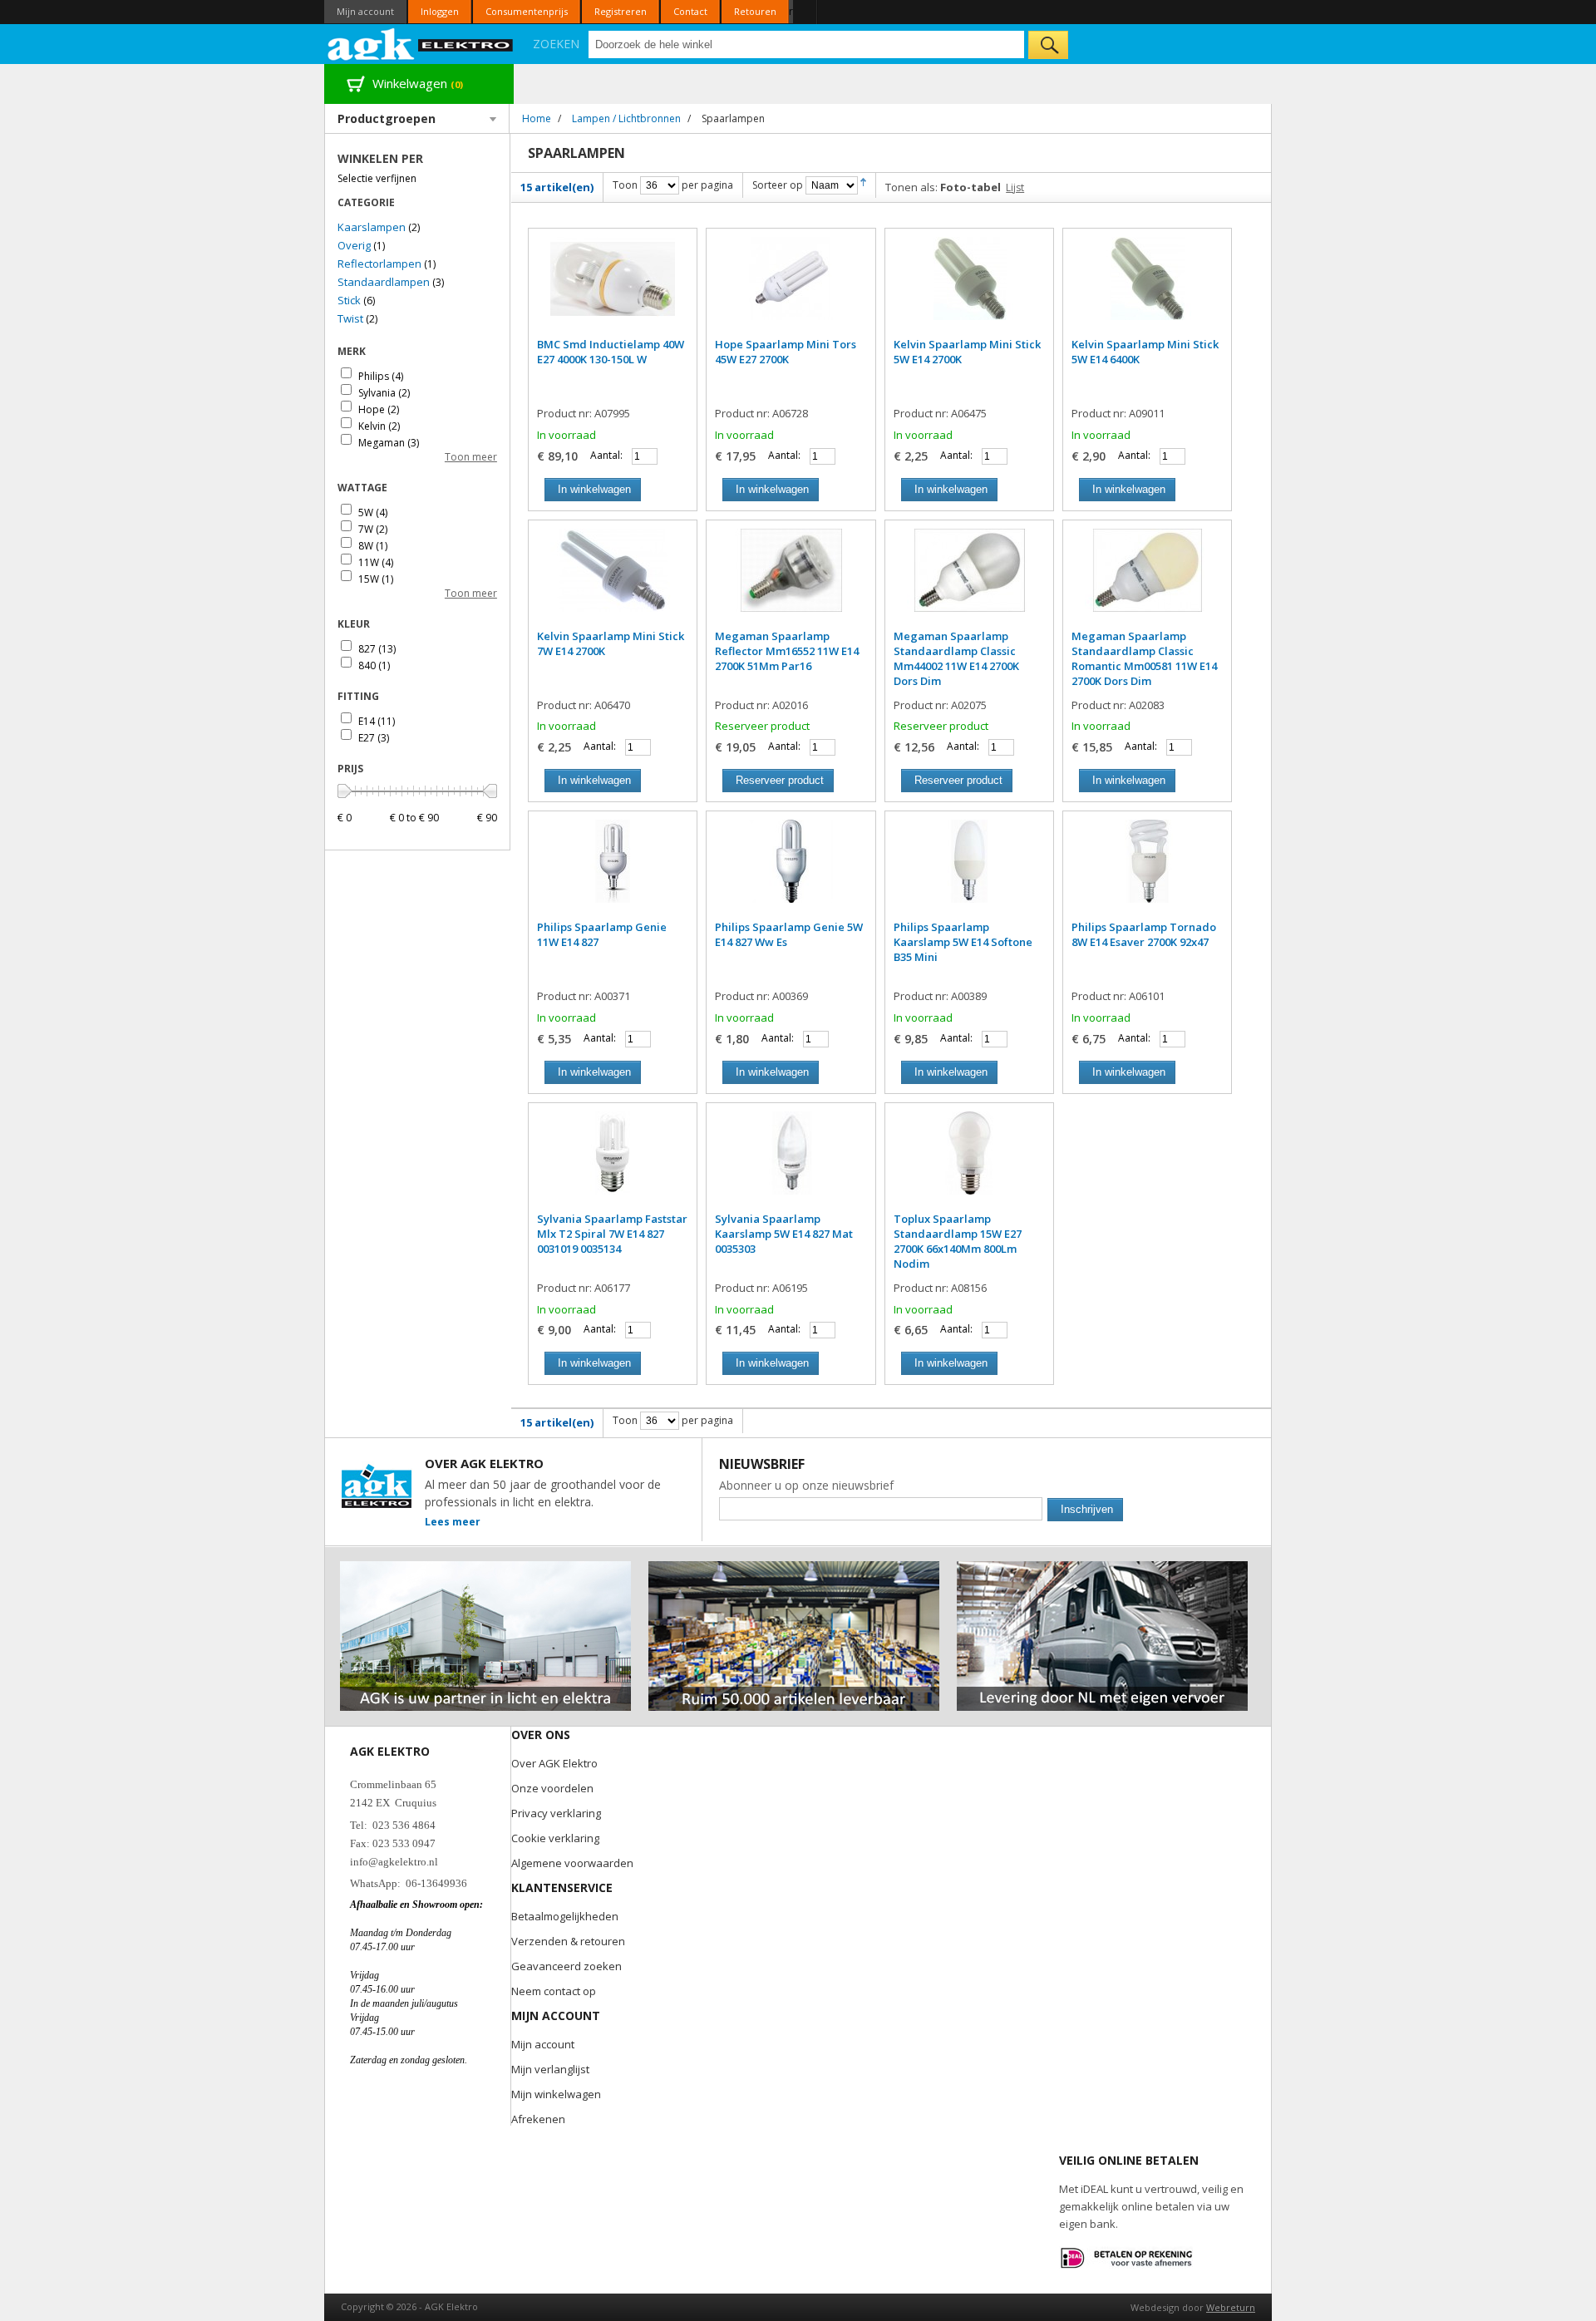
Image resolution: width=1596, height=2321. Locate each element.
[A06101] (1147, 870)
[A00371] (613, 870)
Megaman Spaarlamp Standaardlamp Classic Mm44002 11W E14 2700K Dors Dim (956, 658)
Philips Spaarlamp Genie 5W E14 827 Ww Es (789, 934)
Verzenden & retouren (568, 1941)
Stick (349, 300)
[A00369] (791, 870)
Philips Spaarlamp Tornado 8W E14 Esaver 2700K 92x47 (1144, 934)
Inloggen (440, 11)
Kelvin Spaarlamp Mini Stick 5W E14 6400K (1145, 352)
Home (537, 118)
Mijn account (365, 11)
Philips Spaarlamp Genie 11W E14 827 (602, 934)
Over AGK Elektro (554, 1763)
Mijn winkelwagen (556, 2094)
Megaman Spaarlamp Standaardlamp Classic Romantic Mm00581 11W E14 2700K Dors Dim (1144, 658)
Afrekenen (538, 2119)
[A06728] (791, 287)
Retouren (755, 11)
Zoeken (556, 44)
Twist (350, 318)
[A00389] (969, 870)
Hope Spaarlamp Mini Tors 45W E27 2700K (786, 352)
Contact (690, 11)
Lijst (1015, 187)
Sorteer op (778, 185)
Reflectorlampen (379, 264)
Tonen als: (911, 187)
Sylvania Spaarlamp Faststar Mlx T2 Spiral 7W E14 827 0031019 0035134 (612, 1234)
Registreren (621, 11)
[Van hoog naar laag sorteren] (863, 185)
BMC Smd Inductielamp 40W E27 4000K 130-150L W (611, 352)
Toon (625, 185)
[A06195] (791, 1161)
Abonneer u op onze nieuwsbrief (806, 1485)
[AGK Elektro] (421, 44)
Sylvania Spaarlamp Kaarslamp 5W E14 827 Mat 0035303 (784, 1234)
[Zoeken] (1048, 45)
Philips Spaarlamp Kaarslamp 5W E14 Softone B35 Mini (963, 942)
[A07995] (613, 287)
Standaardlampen (384, 282)
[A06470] (613, 579)
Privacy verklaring (556, 1813)
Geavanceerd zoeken (566, 1966)
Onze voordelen (552, 1788)
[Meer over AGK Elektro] (485, 1568)
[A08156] (969, 1161)
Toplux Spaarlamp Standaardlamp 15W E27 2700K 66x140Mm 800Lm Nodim (958, 1241)
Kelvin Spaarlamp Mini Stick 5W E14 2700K (967, 352)
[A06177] (613, 1161)
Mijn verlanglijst (550, 2069)
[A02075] (969, 579)
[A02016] (791, 579)
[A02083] (1147, 579)
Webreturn (1231, 2307)
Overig (354, 245)
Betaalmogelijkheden (565, 1916)
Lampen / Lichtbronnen (626, 118)
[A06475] (969, 287)
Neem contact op (554, 1991)
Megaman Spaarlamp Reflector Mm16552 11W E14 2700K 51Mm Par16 (787, 651)
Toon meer (471, 457)
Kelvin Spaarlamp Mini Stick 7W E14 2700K (611, 643)
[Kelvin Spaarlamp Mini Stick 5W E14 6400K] (1147, 287)
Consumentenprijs (527, 11)
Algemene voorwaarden (572, 1863)
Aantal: (606, 455)
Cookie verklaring (555, 1838)
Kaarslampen (372, 227)
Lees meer (453, 1522)
